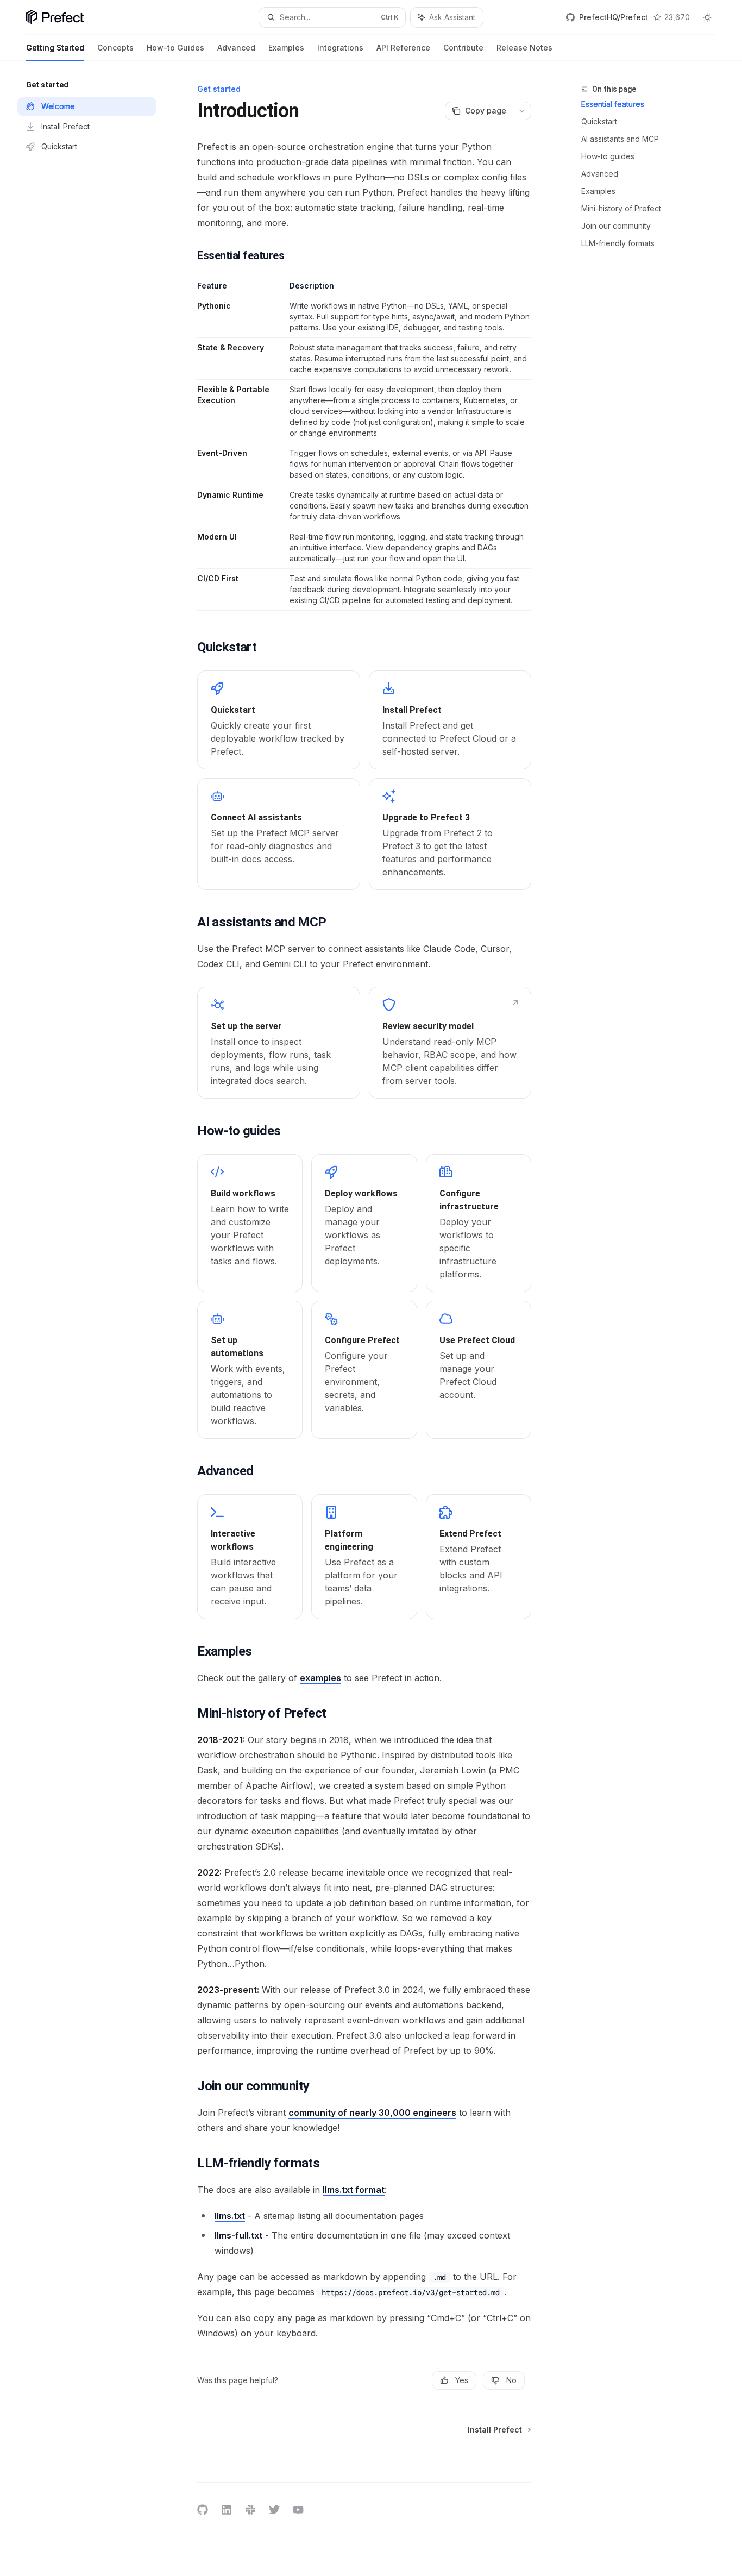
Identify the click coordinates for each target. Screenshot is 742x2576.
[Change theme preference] (707, 17)
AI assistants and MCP (620, 139)
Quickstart (599, 121)
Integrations (340, 48)
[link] (278, 720)
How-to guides (608, 156)
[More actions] (522, 111)
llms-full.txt (238, 2235)
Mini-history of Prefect (621, 208)
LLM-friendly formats (618, 243)
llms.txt (230, 2216)
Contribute (463, 48)
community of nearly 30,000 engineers (372, 2113)
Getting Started (55, 48)
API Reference (403, 48)
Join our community (616, 226)
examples (320, 1678)
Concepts (115, 48)
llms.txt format (354, 2190)
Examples (286, 48)
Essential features (613, 104)
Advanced (236, 48)
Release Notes (524, 48)
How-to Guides (175, 48)
